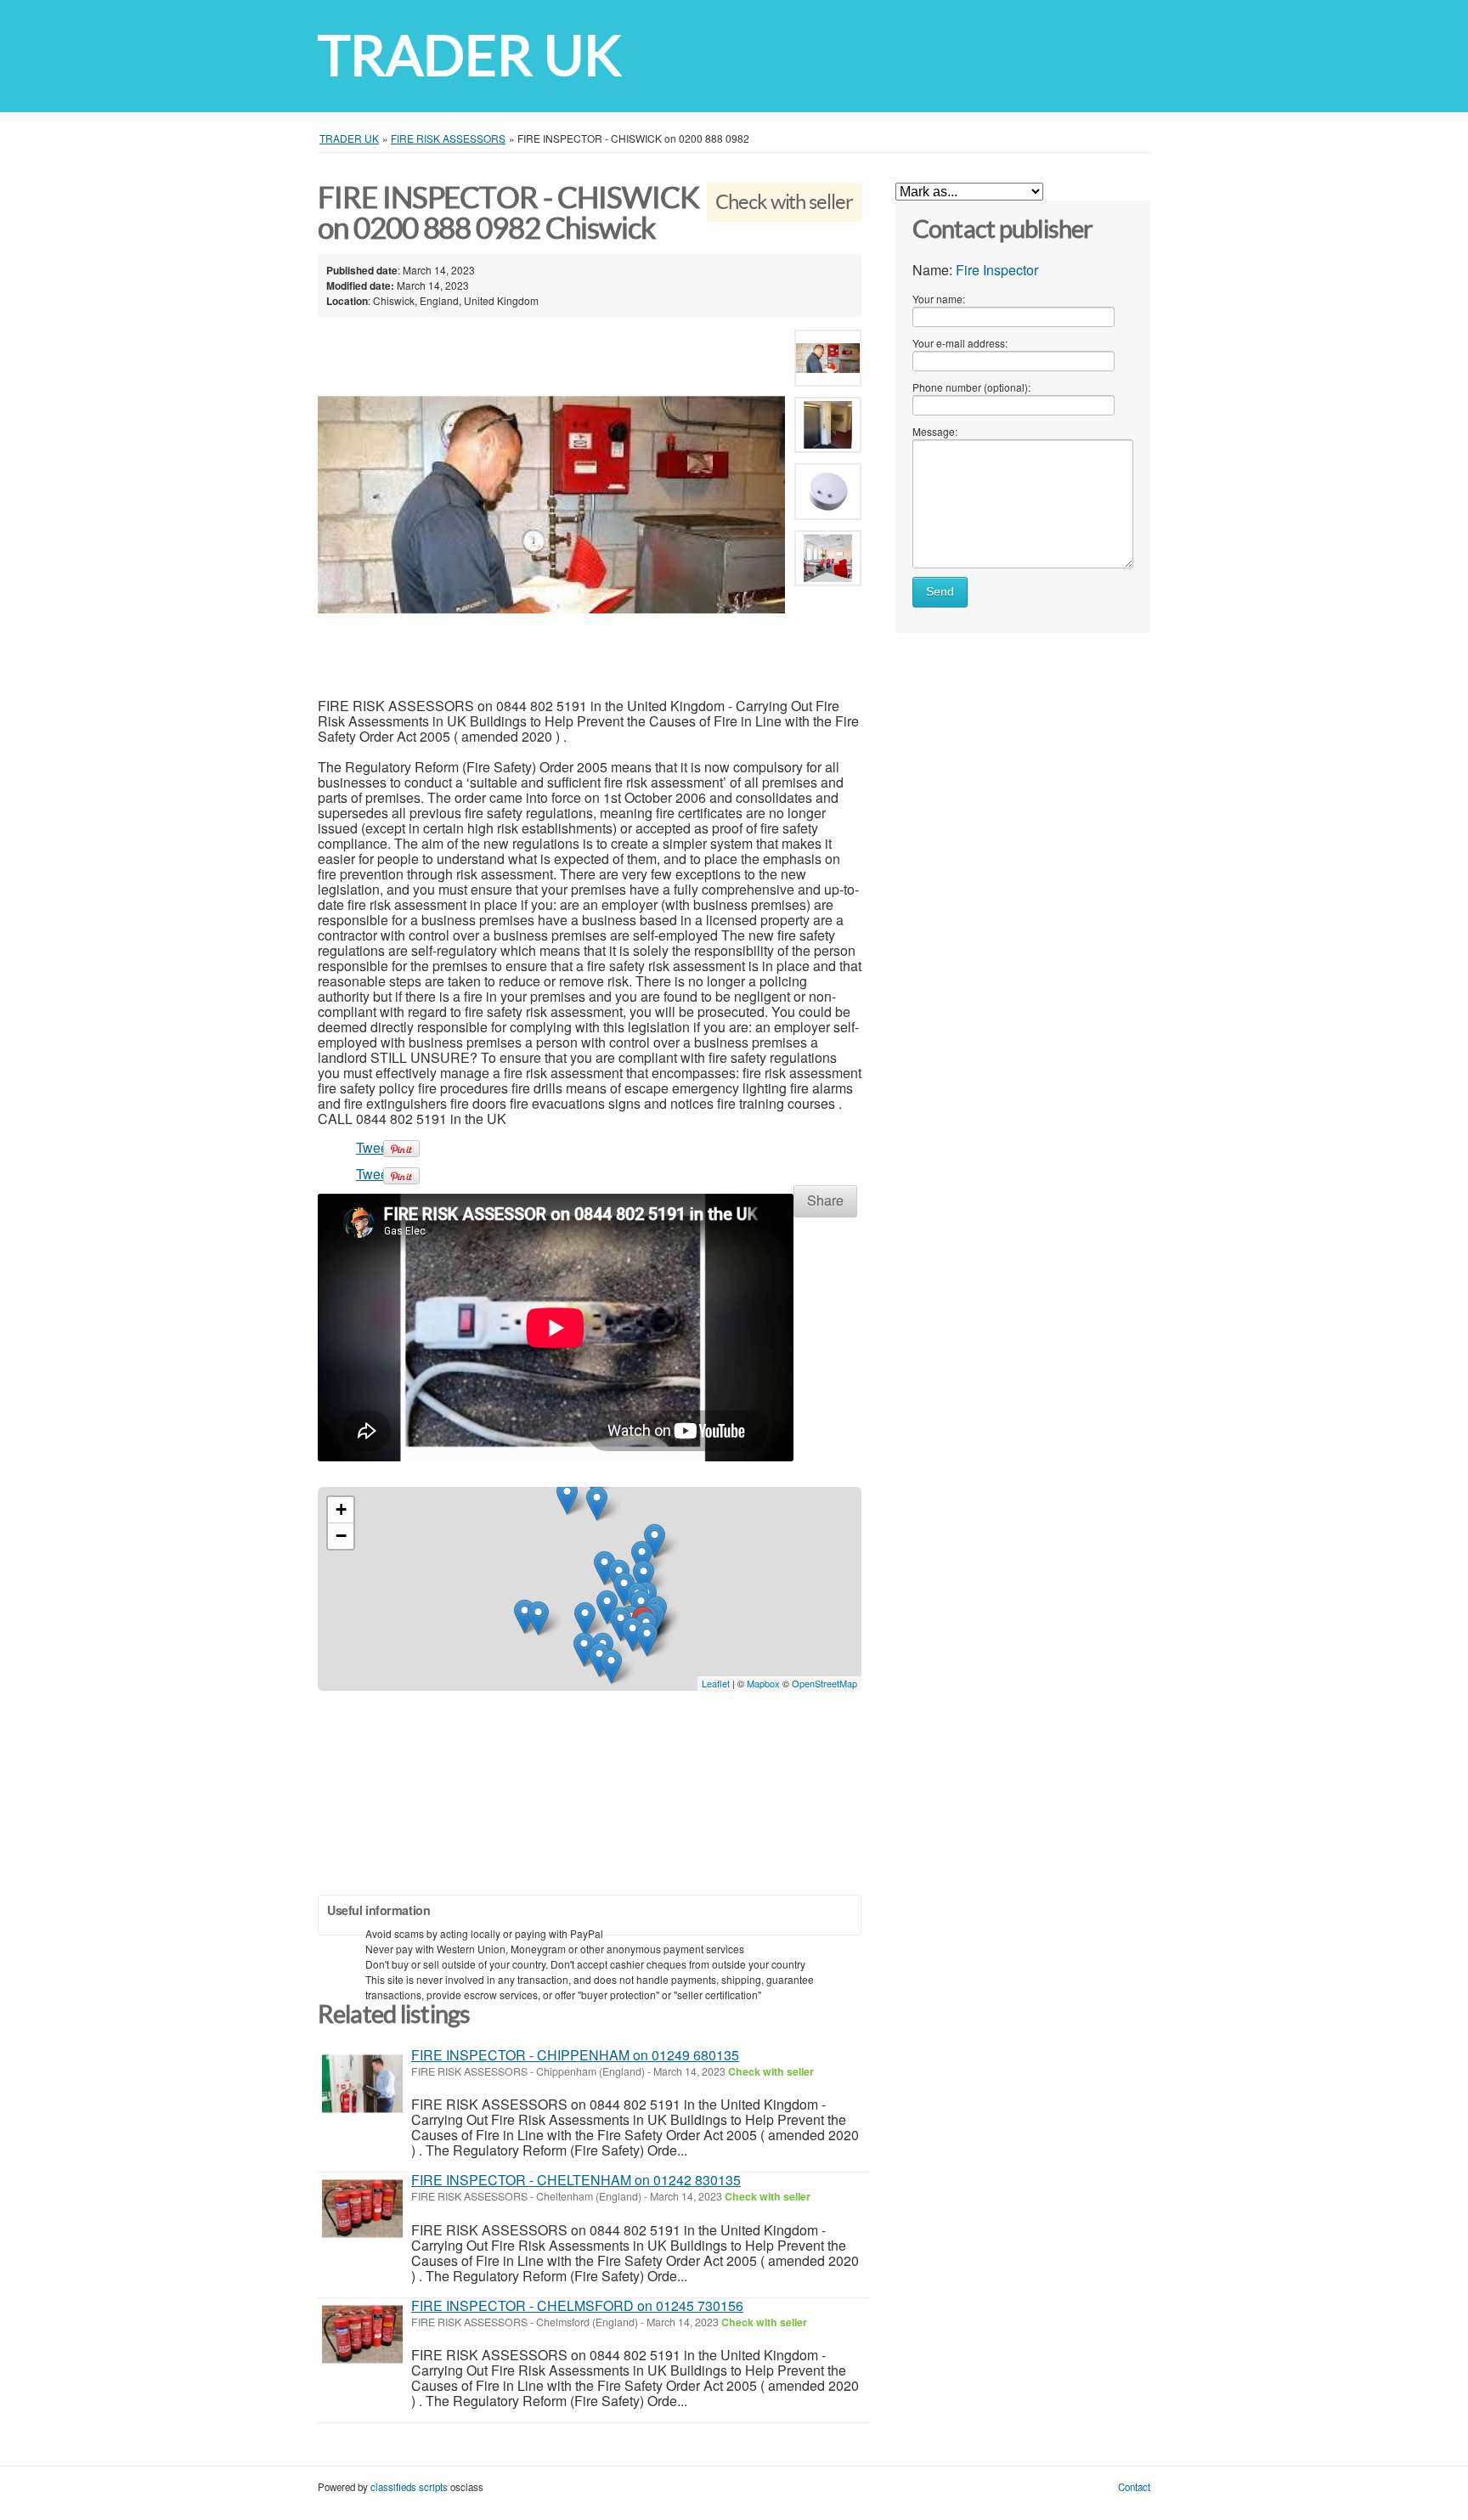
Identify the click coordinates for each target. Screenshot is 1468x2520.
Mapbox (763, 1683)
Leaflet (716, 1683)
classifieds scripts (409, 2487)
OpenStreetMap (824, 1683)
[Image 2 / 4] (828, 428)
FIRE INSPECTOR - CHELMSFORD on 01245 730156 (577, 2305)
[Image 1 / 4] (551, 505)
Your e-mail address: (960, 343)
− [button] (341, 1536)
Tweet (374, 1147)
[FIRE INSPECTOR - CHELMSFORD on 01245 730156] (362, 2334)
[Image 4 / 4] (828, 561)
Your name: (939, 299)
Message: (935, 431)
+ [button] (341, 1509)
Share (825, 1200)
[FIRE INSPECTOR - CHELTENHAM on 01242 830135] (362, 2209)
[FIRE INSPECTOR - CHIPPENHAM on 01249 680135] (362, 2084)
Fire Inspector (997, 270)
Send (940, 592)
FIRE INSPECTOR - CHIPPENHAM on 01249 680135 (575, 2055)
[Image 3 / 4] (828, 495)
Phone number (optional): (971, 387)
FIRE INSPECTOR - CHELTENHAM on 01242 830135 (576, 2180)
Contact (1134, 2487)
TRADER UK (469, 56)
